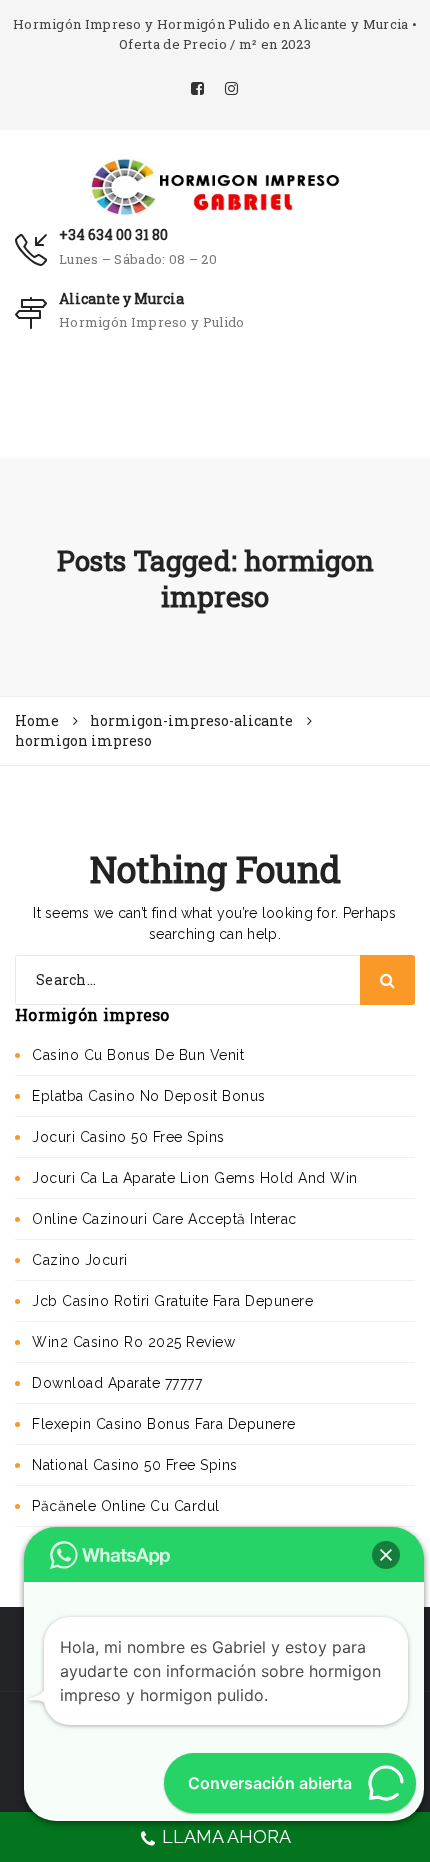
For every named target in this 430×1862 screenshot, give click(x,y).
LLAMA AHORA (226, 1836)
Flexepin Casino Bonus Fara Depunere (164, 1424)
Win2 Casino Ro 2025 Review (133, 1342)
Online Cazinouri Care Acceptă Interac (164, 1219)
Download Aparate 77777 (117, 1383)
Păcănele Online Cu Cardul (126, 1506)
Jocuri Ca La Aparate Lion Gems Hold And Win (195, 1178)
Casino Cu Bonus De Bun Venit (138, 1055)
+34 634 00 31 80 (113, 234)
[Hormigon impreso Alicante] (215, 185)
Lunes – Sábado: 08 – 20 (138, 259)
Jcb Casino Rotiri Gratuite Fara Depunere (172, 1301)
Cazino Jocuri (80, 1260)
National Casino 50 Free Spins (135, 1465)
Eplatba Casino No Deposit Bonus (149, 1096)
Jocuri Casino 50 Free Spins (128, 1137)
